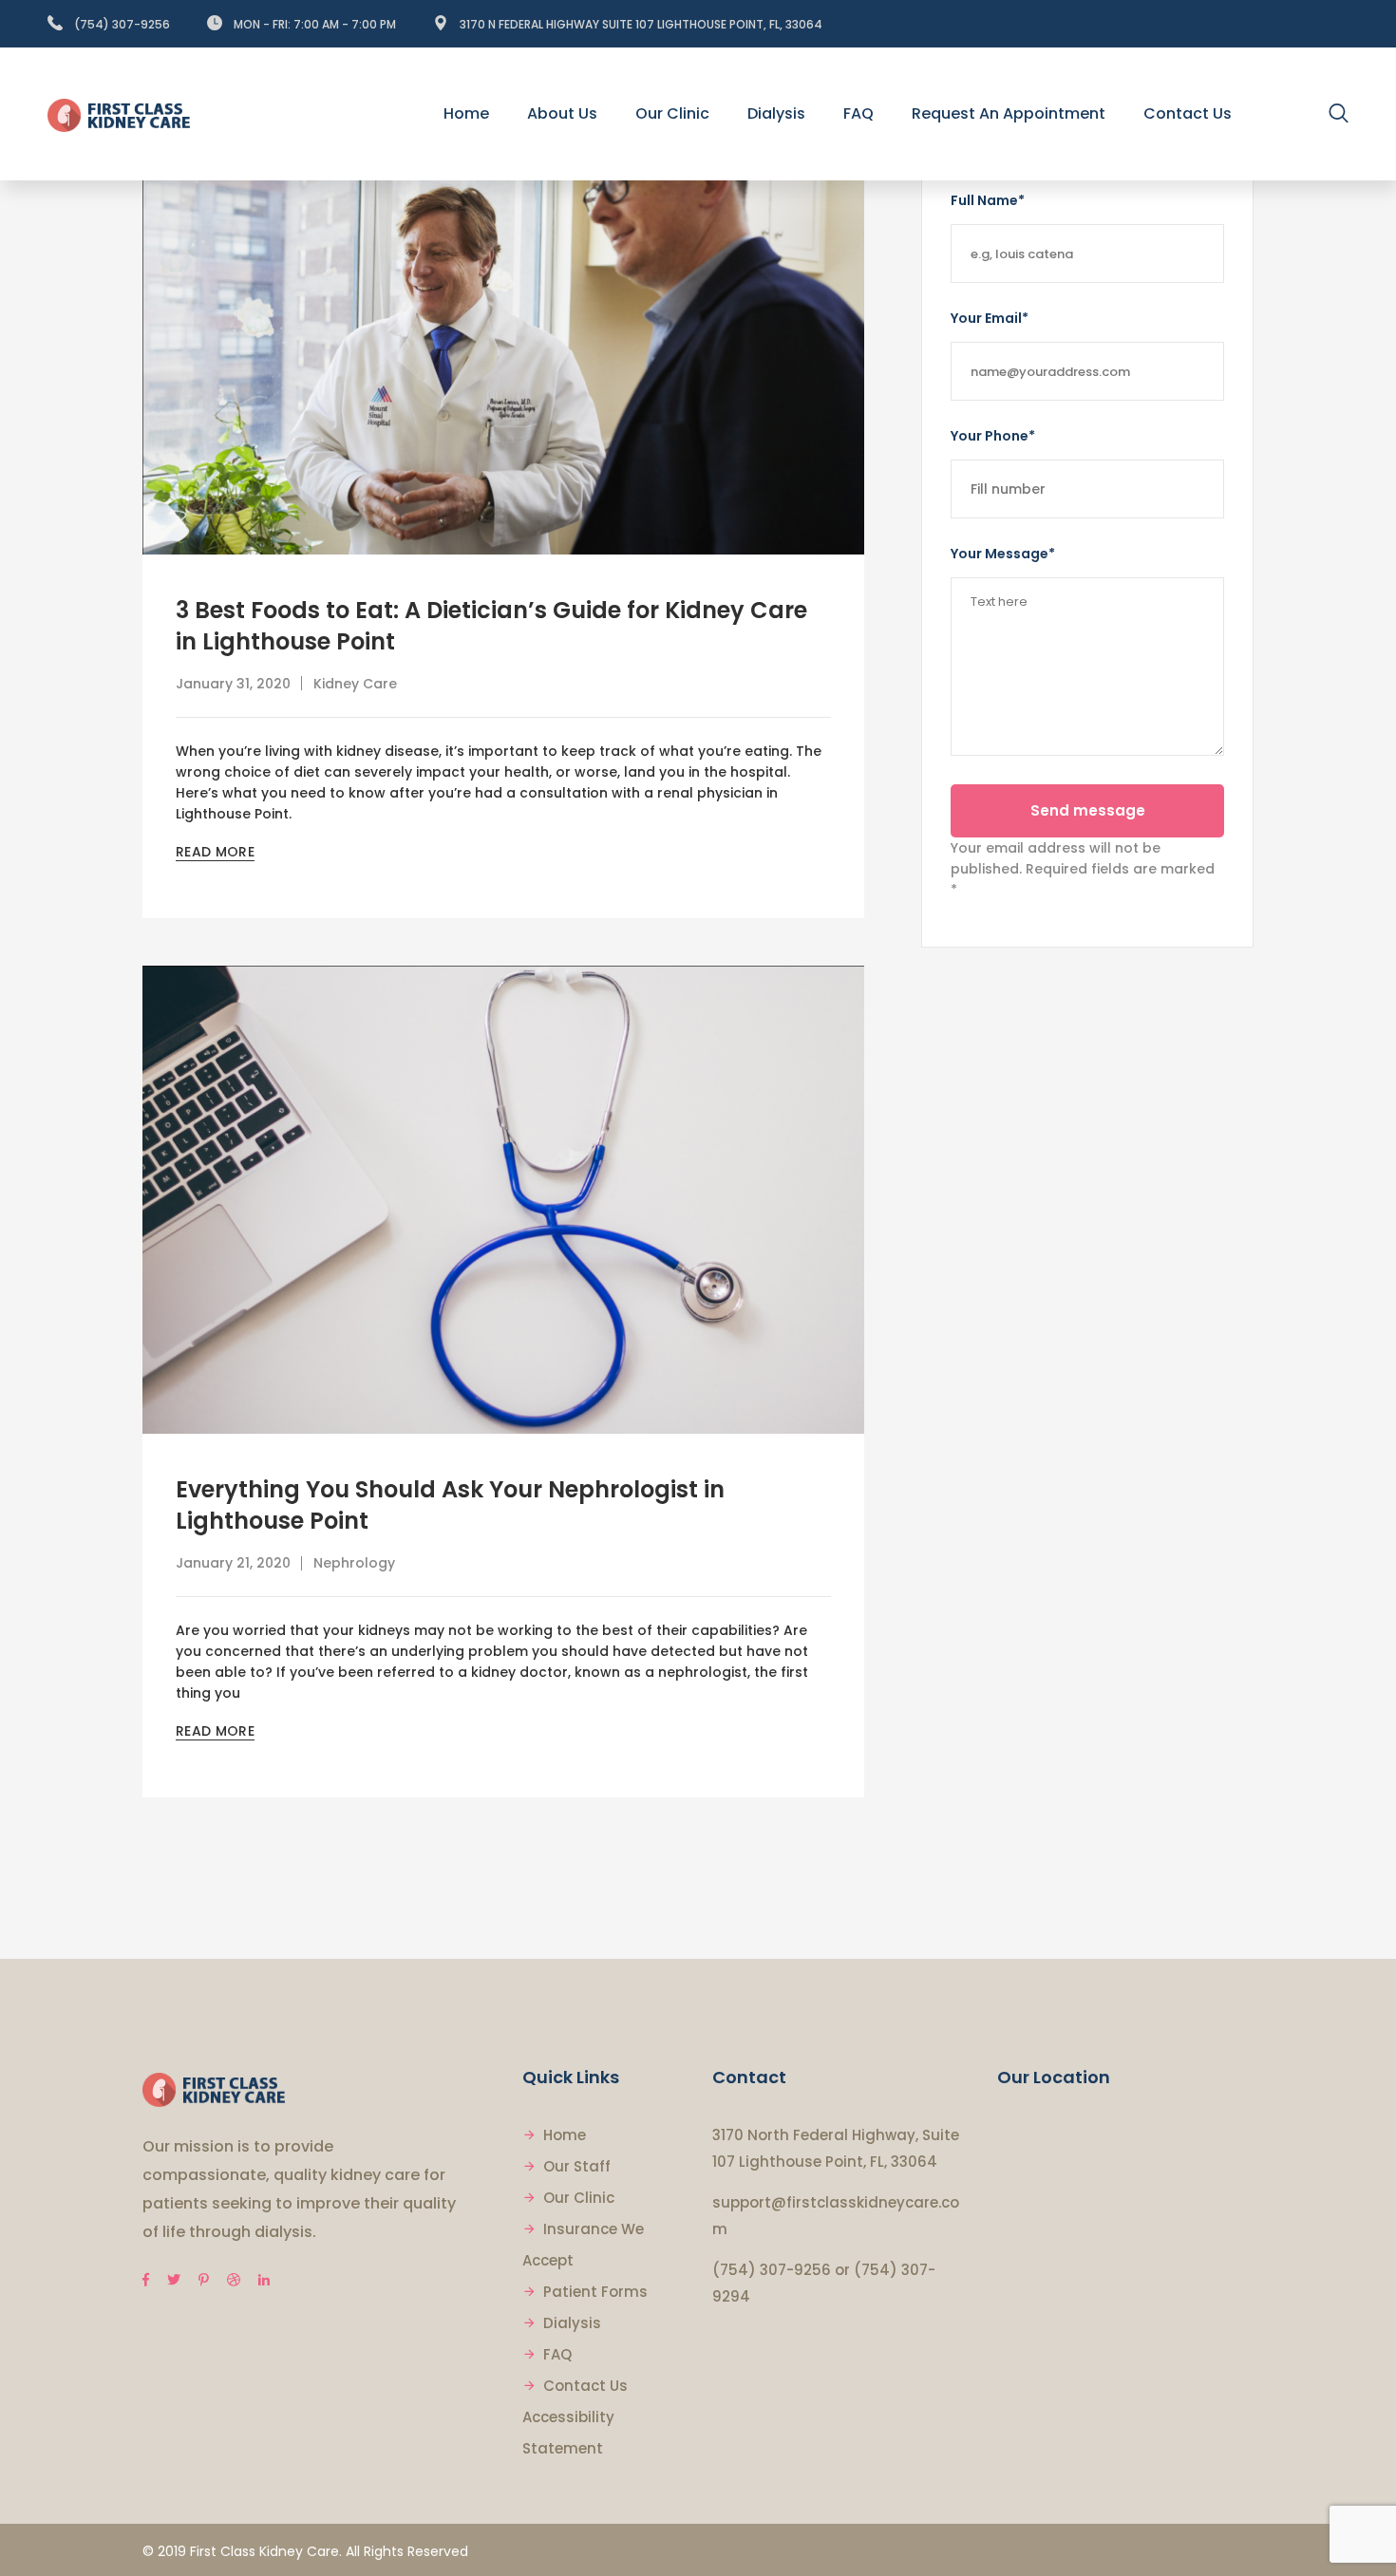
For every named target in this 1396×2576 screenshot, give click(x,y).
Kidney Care (355, 684)
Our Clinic (579, 2198)
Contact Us (585, 2386)
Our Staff (577, 2166)
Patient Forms (595, 2292)
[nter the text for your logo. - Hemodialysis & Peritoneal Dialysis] (119, 114)
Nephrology (354, 1563)
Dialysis (572, 2323)
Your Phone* (993, 436)
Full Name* (988, 200)
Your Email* (990, 318)
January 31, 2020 (233, 684)
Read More (215, 852)
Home (565, 2135)
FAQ (557, 2354)
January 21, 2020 (233, 1563)
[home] (214, 2088)
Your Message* (1003, 554)
